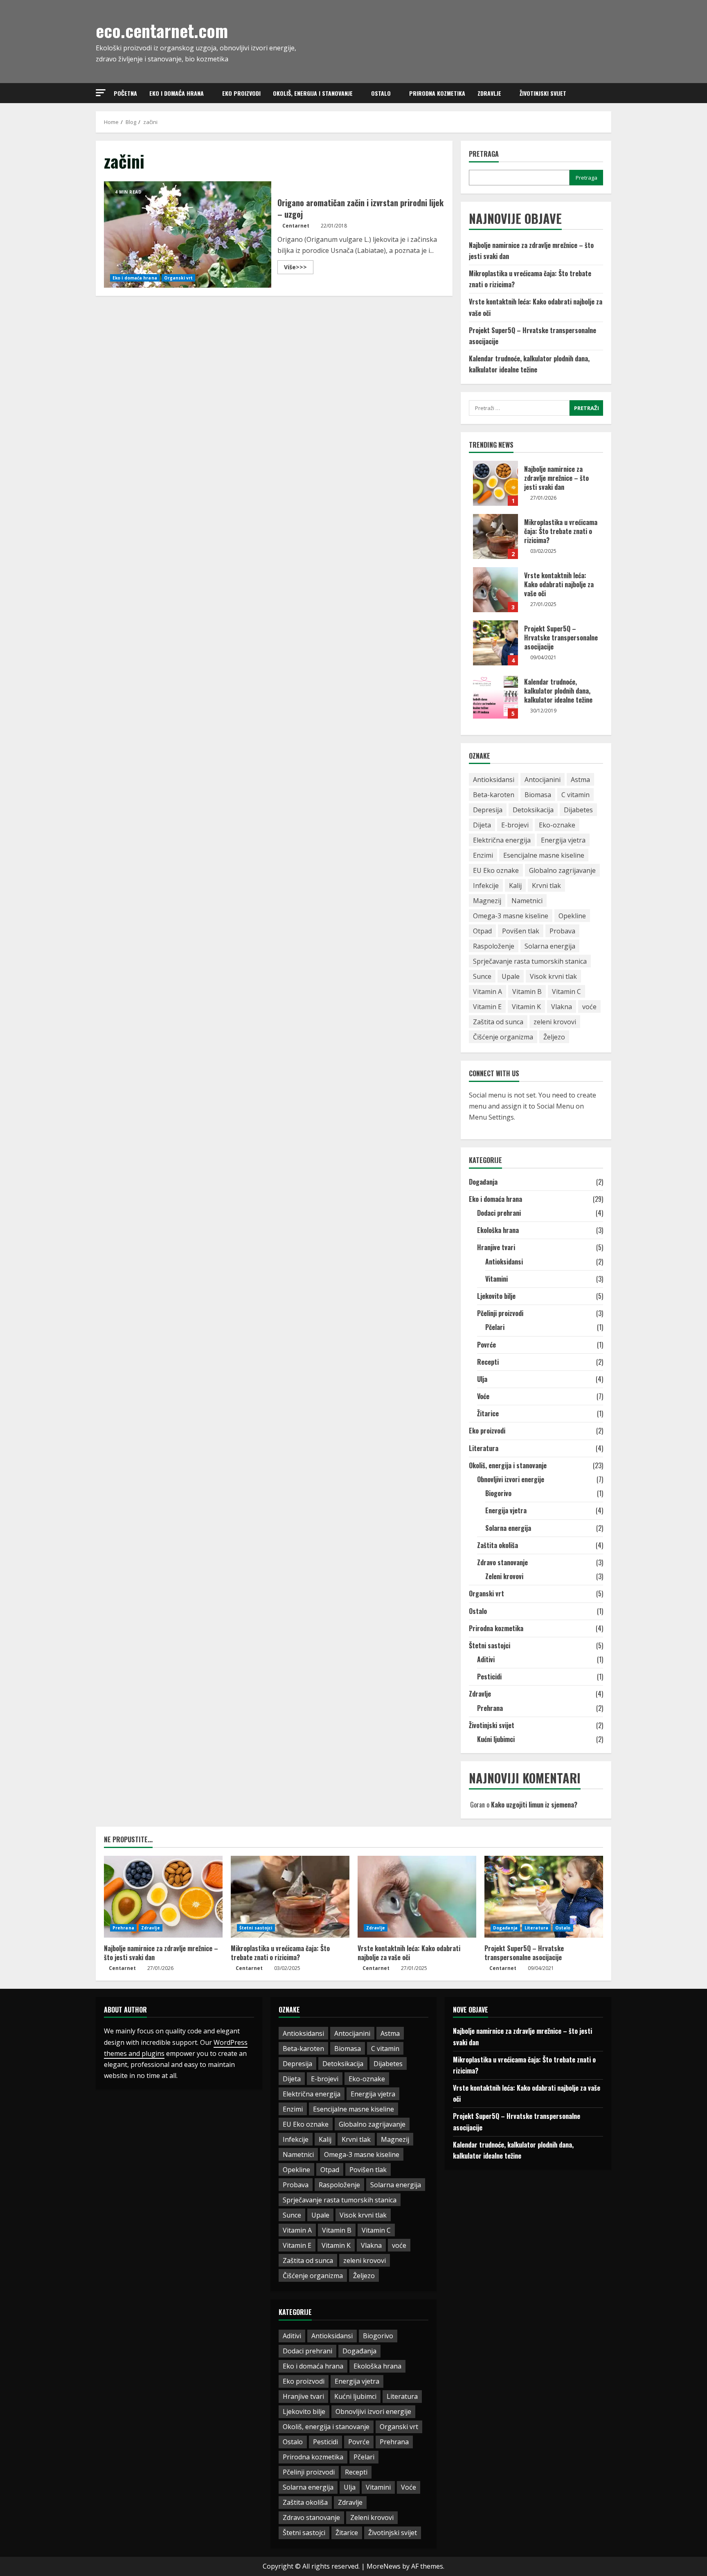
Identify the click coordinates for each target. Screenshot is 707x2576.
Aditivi (486, 1659)
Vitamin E (487, 1007)
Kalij (515, 886)
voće (589, 1007)
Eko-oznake (557, 825)
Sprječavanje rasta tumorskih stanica (530, 961)
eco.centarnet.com (162, 30)
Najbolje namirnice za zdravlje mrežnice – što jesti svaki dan (495, 483)
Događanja (483, 1182)
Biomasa (538, 795)
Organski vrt (178, 278)
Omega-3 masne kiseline (511, 916)
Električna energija (502, 840)
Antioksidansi (494, 780)
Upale (511, 976)
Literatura (484, 1448)
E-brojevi (515, 825)
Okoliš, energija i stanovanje (313, 93)
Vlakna (562, 1007)
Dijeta (482, 825)
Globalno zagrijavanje (562, 870)
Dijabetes (578, 810)
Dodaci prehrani (499, 1213)
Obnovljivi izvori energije (511, 1479)
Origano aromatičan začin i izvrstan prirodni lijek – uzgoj (188, 234)
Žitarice (488, 1413)
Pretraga (484, 154)
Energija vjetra (563, 840)
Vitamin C (566, 992)
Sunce (482, 976)
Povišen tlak (521, 931)
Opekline (572, 916)
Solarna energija (550, 946)
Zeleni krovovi (504, 1576)
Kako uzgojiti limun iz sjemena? (534, 1805)
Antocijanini (543, 780)
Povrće (486, 1345)
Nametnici (527, 901)
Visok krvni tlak (553, 976)
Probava (562, 931)
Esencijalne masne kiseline (544, 855)
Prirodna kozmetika (437, 93)
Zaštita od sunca (498, 1022)
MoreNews (384, 2566)
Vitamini (496, 1279)
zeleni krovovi (555, 1022)
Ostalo (381, 93)
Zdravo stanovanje (502, 1562)
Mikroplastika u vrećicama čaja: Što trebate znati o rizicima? (495, 536)
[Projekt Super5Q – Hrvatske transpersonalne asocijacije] (544, 1897)
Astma (580, 780)
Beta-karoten (494, 795)
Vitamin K (526, 1007)
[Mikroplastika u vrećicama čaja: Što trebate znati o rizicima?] (290, 1897)
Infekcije (486, 886)
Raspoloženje (494, 946)
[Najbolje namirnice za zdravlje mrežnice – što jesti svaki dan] (163, 1897)
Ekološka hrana (498, 1230)
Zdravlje (489, 93)
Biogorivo (498, 1493)
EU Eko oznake (496, 870)
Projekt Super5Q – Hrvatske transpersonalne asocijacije (495, 643)
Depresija (488, 810)
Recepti (488, 1362)
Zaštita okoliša (498, 1545)
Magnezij (487, 901)
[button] (101, 93)
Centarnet (296, 226)
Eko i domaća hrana (177, 93)
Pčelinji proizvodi (500, 1313)
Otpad (482, 931)
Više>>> (299, 268)
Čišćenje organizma (503, 1037)
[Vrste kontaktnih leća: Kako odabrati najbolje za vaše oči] (417, 1897)
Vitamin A (487, 992)
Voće (483, 1396)
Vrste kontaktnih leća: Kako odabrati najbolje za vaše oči (495, 590)
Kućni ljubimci (496, 1739)
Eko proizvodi (241, 93)
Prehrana (490, 1708)
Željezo (554, 1037)
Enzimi (483, 855)
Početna (125, 93)
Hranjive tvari (496, 1247)
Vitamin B (527, 992)
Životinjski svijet (543, 93)
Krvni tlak (546, 886)
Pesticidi (489, 1677)
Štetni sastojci (490, 1645)
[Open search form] (609, 93)
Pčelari (495, 1327)
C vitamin (575, 795)
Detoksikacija (533, 810)
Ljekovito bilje (496, 1296)
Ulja (482, 1379)
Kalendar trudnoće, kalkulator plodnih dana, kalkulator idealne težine (495, 696)
